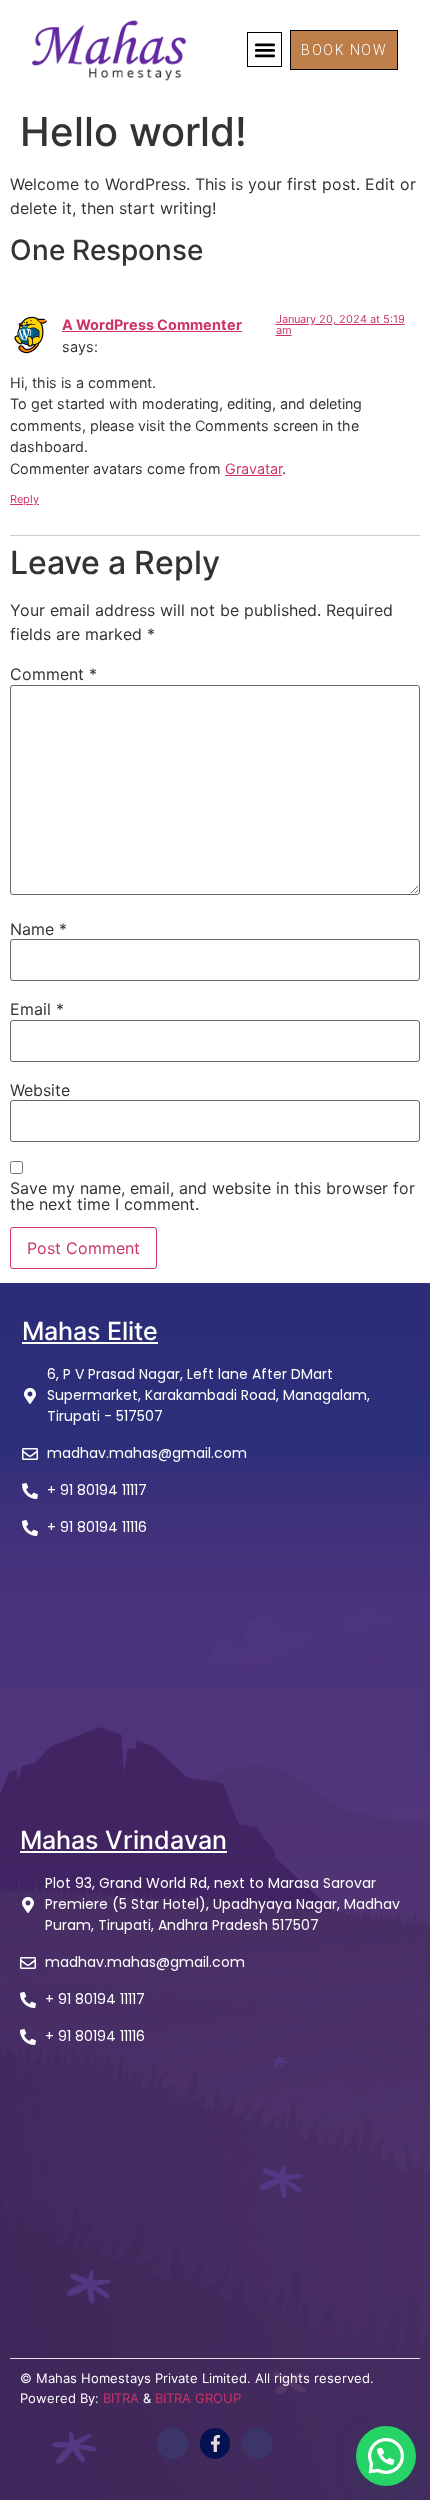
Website (40, 1090)
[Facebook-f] (215, 2443)
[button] (264, 49)
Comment (53, 674)
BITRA (121, 2398)
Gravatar (253, 468)
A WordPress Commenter (152, 324)
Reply (24, 499)
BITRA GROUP (198, 2398)
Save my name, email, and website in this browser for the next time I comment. (212, 1196)
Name (38, 929)
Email (37, 1009)
